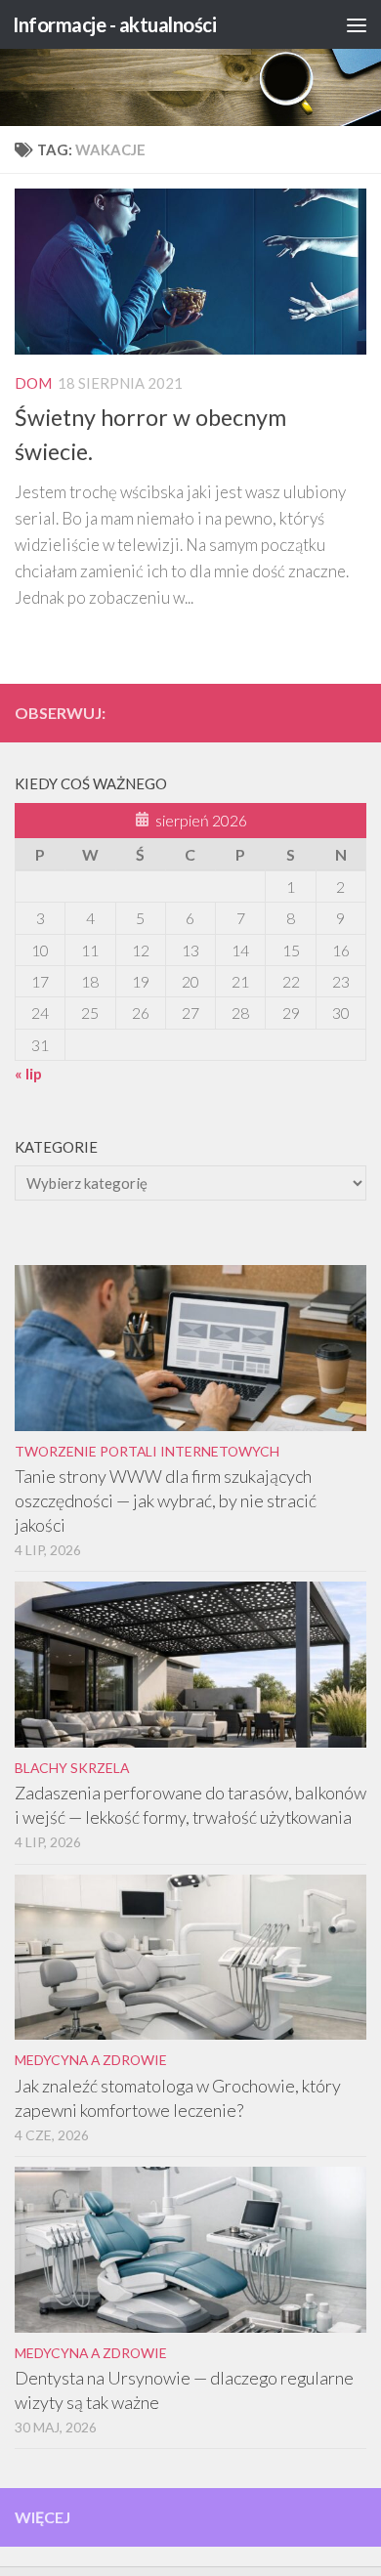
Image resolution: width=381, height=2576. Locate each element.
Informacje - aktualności (114, 24)
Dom (33, 383)
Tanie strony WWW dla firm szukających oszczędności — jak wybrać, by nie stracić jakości (166, 1500)
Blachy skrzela (72, 1768)
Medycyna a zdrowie (91, 2060)
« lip (28, 1073)
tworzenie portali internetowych (147, 1451)
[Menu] (357, 24)
